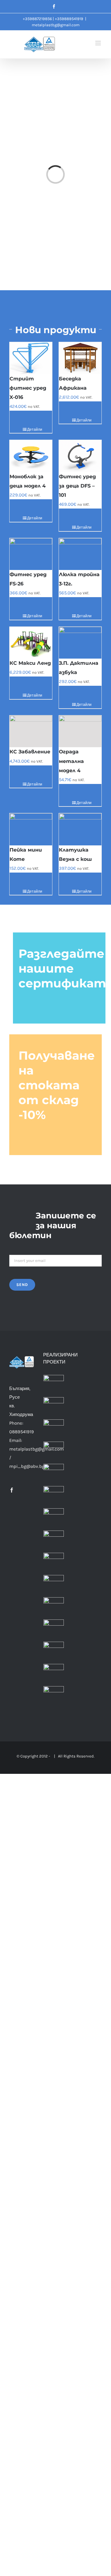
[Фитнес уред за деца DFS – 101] (80, 456)
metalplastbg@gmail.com (56, 25)
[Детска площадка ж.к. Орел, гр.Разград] (54, 1630)
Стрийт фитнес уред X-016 (28, 388)
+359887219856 (37, 19)
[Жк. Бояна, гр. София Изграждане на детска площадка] (54, 1541)
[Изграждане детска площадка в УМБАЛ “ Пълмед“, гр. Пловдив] (54, 1452)
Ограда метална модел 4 (71, 761)
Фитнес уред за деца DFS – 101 (77, 486)
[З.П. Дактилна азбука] (80, 643)
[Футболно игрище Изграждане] (54, 1474)
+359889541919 (69, 19)
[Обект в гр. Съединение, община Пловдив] (54, 1652)
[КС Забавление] (31, 731)
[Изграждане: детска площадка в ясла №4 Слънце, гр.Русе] (54, 1430)
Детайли (33, 429)
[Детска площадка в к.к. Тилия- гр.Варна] (54, 1563)
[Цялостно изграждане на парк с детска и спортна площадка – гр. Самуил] (54, 1607)
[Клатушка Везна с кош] (80, 829)
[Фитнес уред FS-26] (31, 554)
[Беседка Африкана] (80, 358)
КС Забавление (30, 752)
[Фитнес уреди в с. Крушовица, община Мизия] (54, 1674)
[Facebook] (12, 1490)
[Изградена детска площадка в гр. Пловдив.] (54, 1407)
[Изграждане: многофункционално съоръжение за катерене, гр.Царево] (54, 1585)
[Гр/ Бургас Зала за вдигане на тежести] (54, 1496)
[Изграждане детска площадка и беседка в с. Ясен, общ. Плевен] (54, 1696)
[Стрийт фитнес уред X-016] (31, 358)
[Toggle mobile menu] (99, 43)
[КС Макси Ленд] (31, 643)
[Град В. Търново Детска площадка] (54, 1518)
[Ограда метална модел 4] (80, 731)
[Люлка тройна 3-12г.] (80, 554)
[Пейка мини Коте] (31, 829)
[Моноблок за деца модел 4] (31, 456)
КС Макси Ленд (30, 663)
